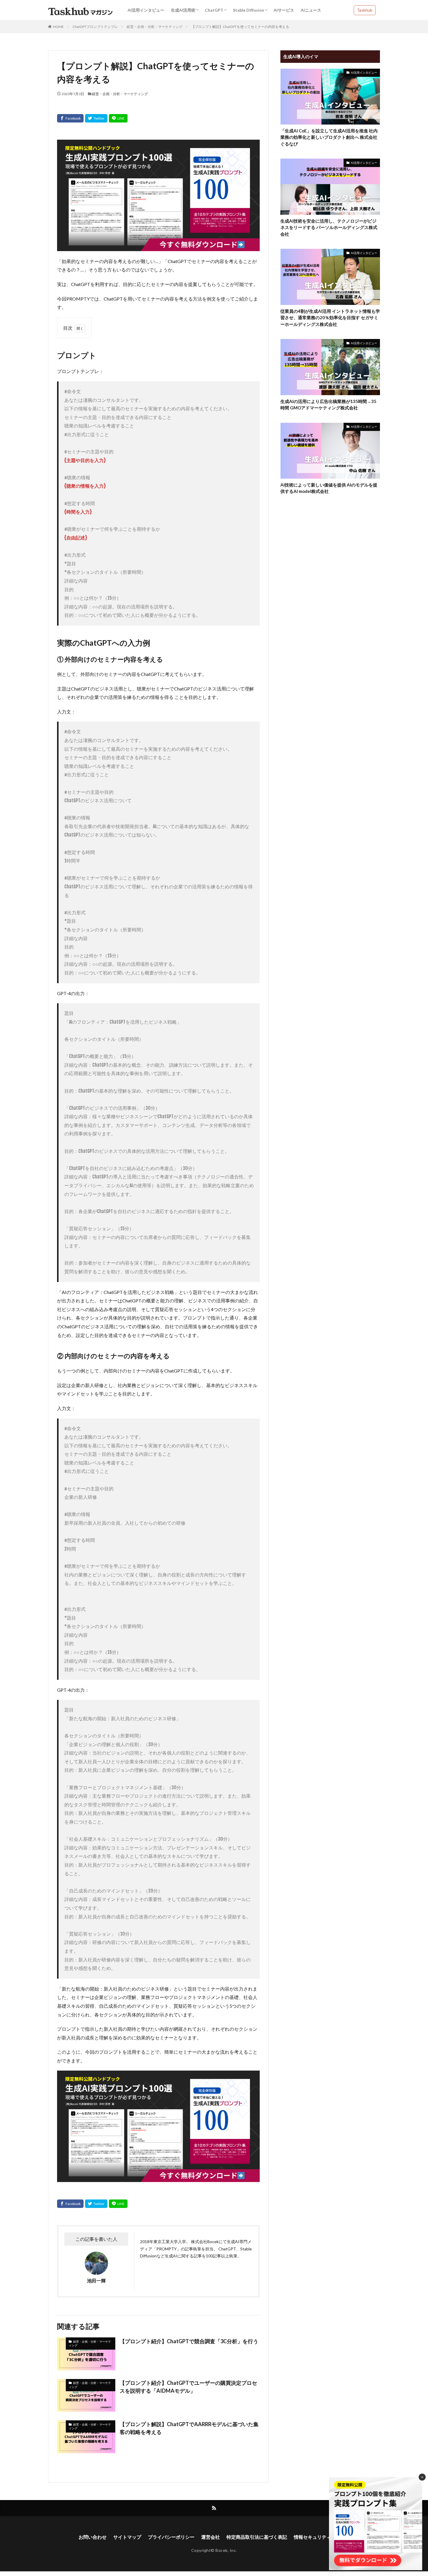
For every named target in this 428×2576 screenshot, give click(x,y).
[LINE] (118, 118)
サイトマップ (127, 2537)
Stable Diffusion (249, 10)
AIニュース (311, 10)
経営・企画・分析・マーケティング (155, 27)
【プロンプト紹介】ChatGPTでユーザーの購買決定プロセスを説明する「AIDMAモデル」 (188, 2387)
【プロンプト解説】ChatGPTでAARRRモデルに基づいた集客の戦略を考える (189, 2428)
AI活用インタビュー (146, 10)
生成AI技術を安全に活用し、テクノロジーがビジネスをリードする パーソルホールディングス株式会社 (329, 227)
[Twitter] (96, 118)
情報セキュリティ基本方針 (322, 2537)
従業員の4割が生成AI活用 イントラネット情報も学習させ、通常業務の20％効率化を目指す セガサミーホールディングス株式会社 (330, 318)
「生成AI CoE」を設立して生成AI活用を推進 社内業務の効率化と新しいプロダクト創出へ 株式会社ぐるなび (329, 137)
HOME (58, 27)
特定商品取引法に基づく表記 (257, 2537)
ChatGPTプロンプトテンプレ (95, 27)
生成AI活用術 (183, 10)
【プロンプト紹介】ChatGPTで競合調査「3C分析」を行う (189, 2341)
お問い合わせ (93, 2537)
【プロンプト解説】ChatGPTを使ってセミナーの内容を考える (240, 27)
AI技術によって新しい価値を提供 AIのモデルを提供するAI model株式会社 (329, 488)
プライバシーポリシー (171, 2537)
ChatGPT (214, 10)
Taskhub (365, 10)
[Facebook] (70, 118)
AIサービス (284, 10)
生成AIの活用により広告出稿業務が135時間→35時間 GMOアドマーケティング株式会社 (328, 405)
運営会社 (211, 2537)
